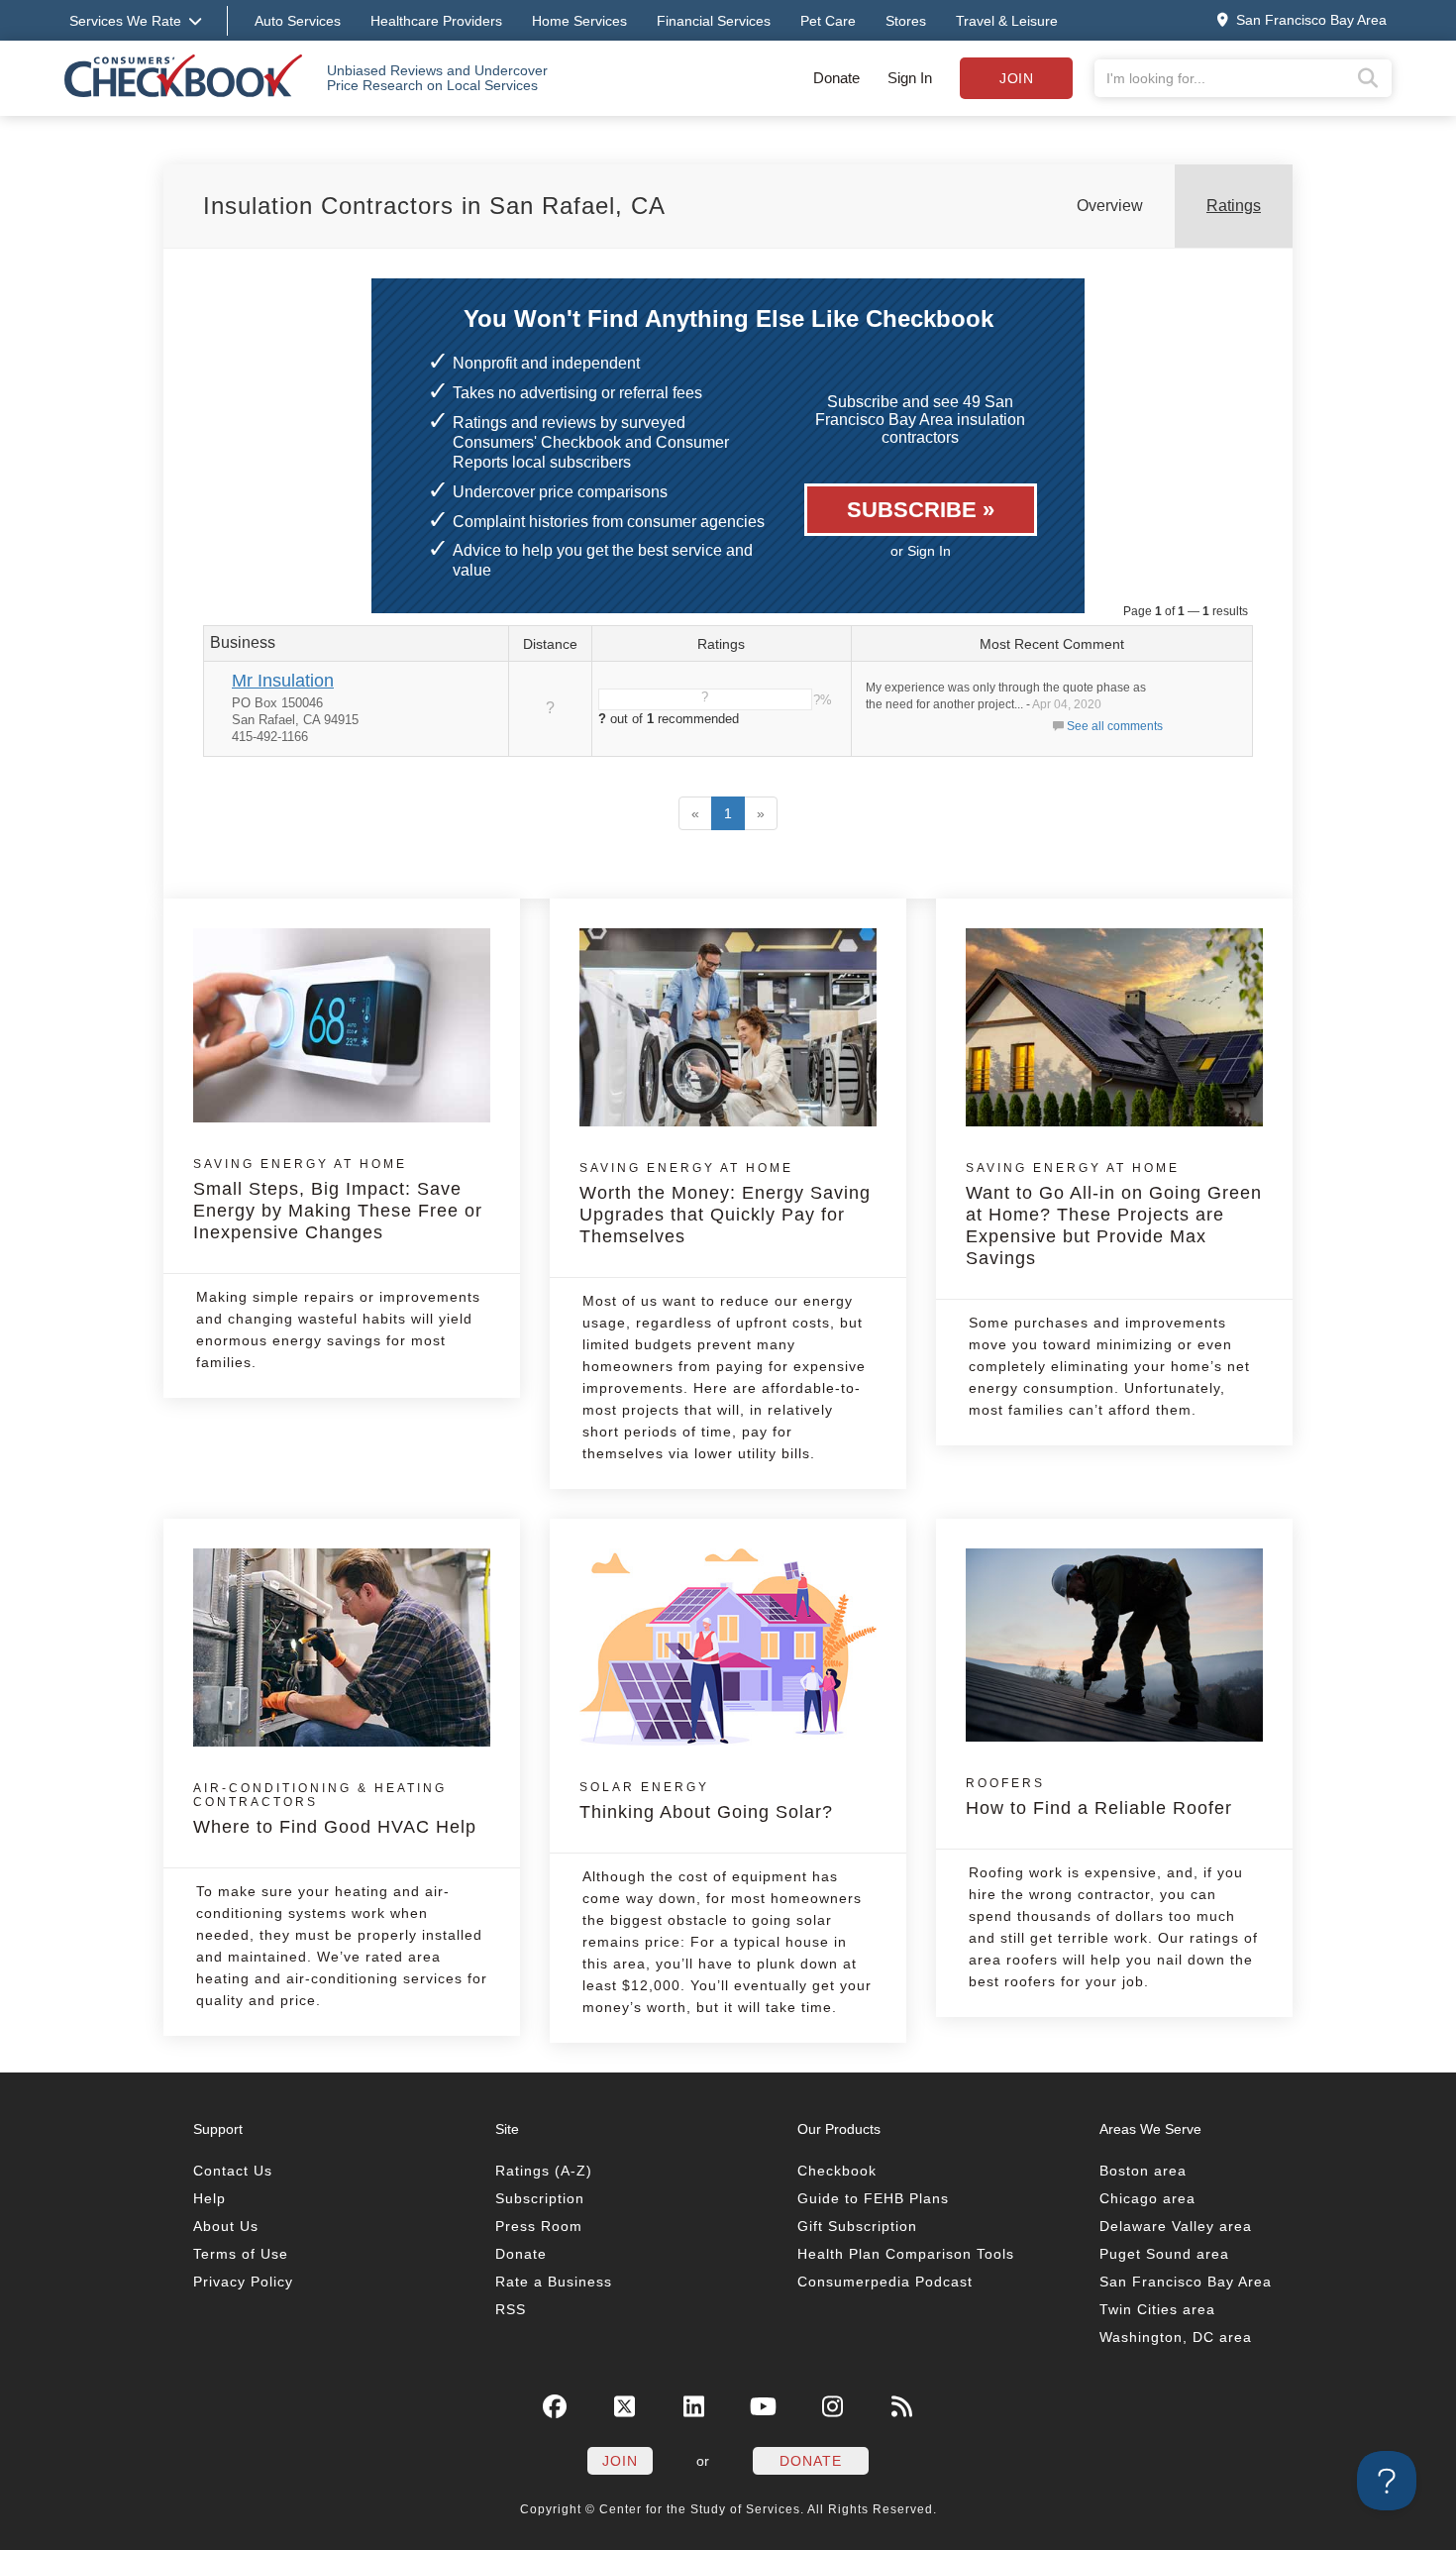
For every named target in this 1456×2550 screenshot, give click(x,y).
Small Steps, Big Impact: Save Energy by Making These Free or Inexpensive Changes (338, 1200)
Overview (1110, 206)
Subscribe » (921, 510)
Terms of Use (241, 2254)
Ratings (1234, 206)
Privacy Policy (243, 2282)
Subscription (540, 2198)
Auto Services (298, 21)
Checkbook (837, 2171)
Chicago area (1147, 2198)
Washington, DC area (1176, 2337)
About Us (226, 2226)
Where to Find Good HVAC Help (335, 1809)
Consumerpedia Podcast (885, 2282)
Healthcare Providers (436, 21)
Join (1016, 78)
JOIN (620, 2461)
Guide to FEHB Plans (873, 2198)
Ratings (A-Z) (544, 2171)
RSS (511, 2309)
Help (209, 2198)
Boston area (1143, 2171)
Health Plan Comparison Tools (906, 2254)
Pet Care (828, 21)
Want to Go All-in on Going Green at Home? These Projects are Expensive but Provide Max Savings (1114, 1215)
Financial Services (714, 21)
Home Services (579, 21)
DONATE (811, 2461)
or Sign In (921, 551)
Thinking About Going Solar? (706, 1801)
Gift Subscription (857, 2226)
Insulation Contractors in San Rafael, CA (434, 206)
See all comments (1115, 726)
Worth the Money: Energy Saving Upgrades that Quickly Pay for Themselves (725, 1204)
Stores (906, 21)
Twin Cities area (1157, 2309)
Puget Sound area (1164, 2254)
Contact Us (233, 2171)
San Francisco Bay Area (1186, 2282)
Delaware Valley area (1176, 2226)
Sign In (910, 78)
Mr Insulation (283, 681)
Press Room (539, 2226)
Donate (836, 78)
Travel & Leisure (1007, 21)
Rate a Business (554, 2282)
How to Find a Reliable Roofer (1099, 1797)
